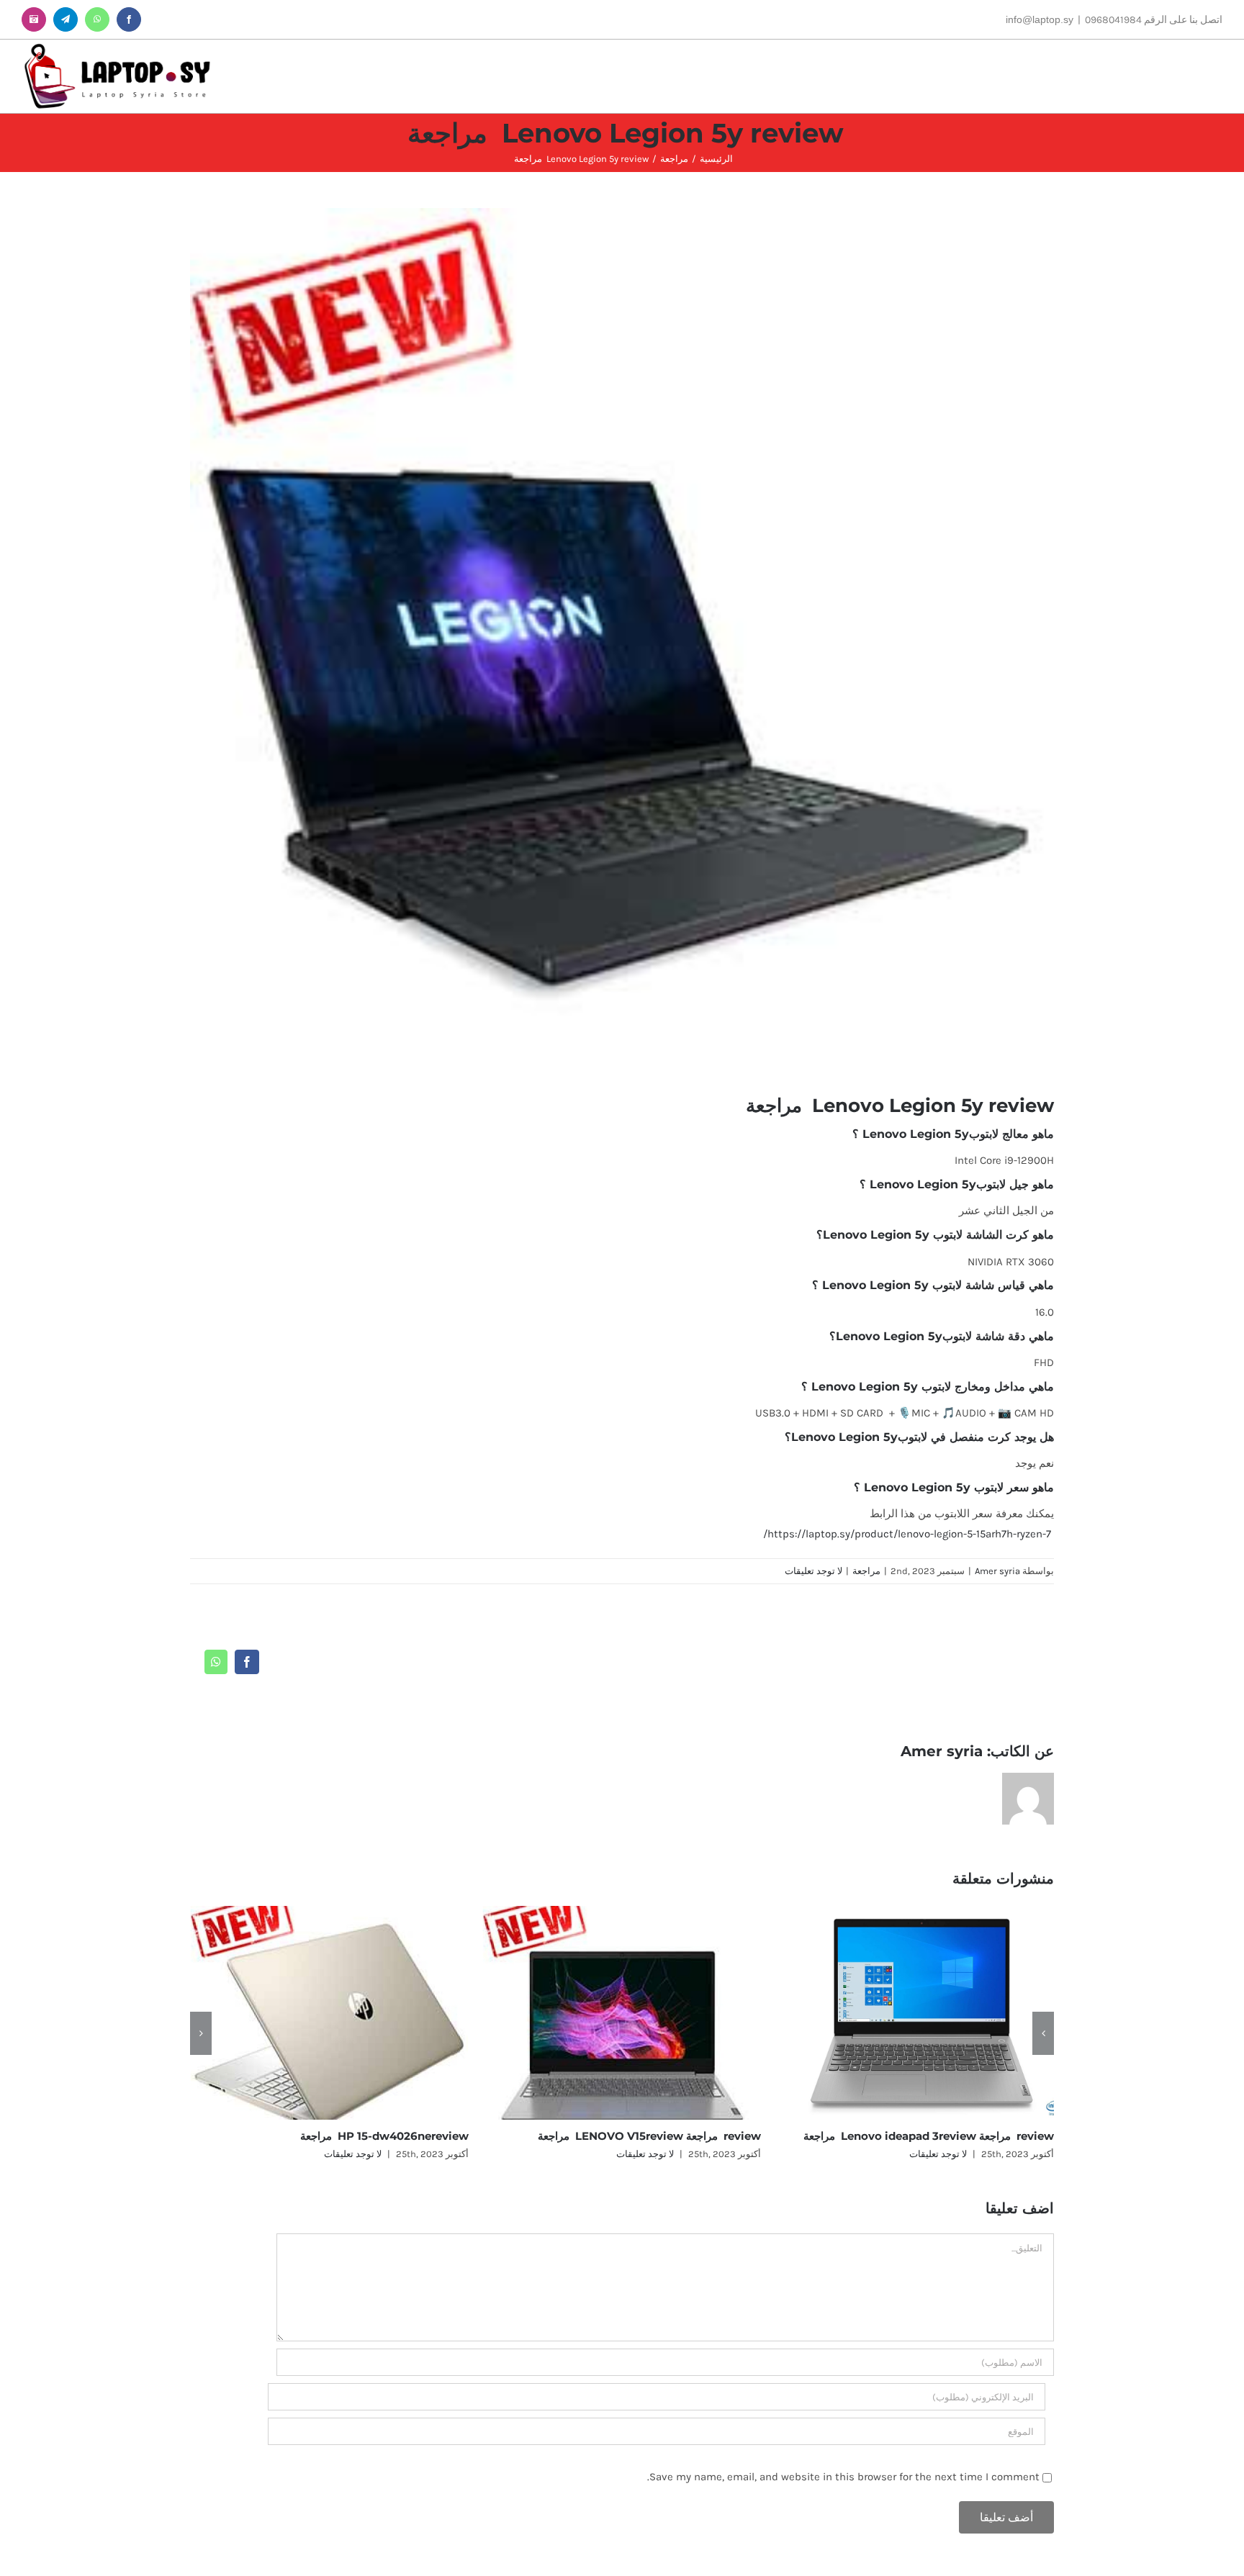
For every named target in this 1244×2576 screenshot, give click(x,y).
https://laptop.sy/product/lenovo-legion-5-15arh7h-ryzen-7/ (907, 1534)
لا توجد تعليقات (813, 1571)
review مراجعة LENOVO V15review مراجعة (915, 2013)
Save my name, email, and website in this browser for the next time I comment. (843, 2477)
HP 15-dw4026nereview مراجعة (622, 2013)
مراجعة (866, 1571)
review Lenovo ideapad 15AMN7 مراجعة (329, 2013)
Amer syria (997, 1571)
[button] (1043, 2033)
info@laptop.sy (1040, 19)
